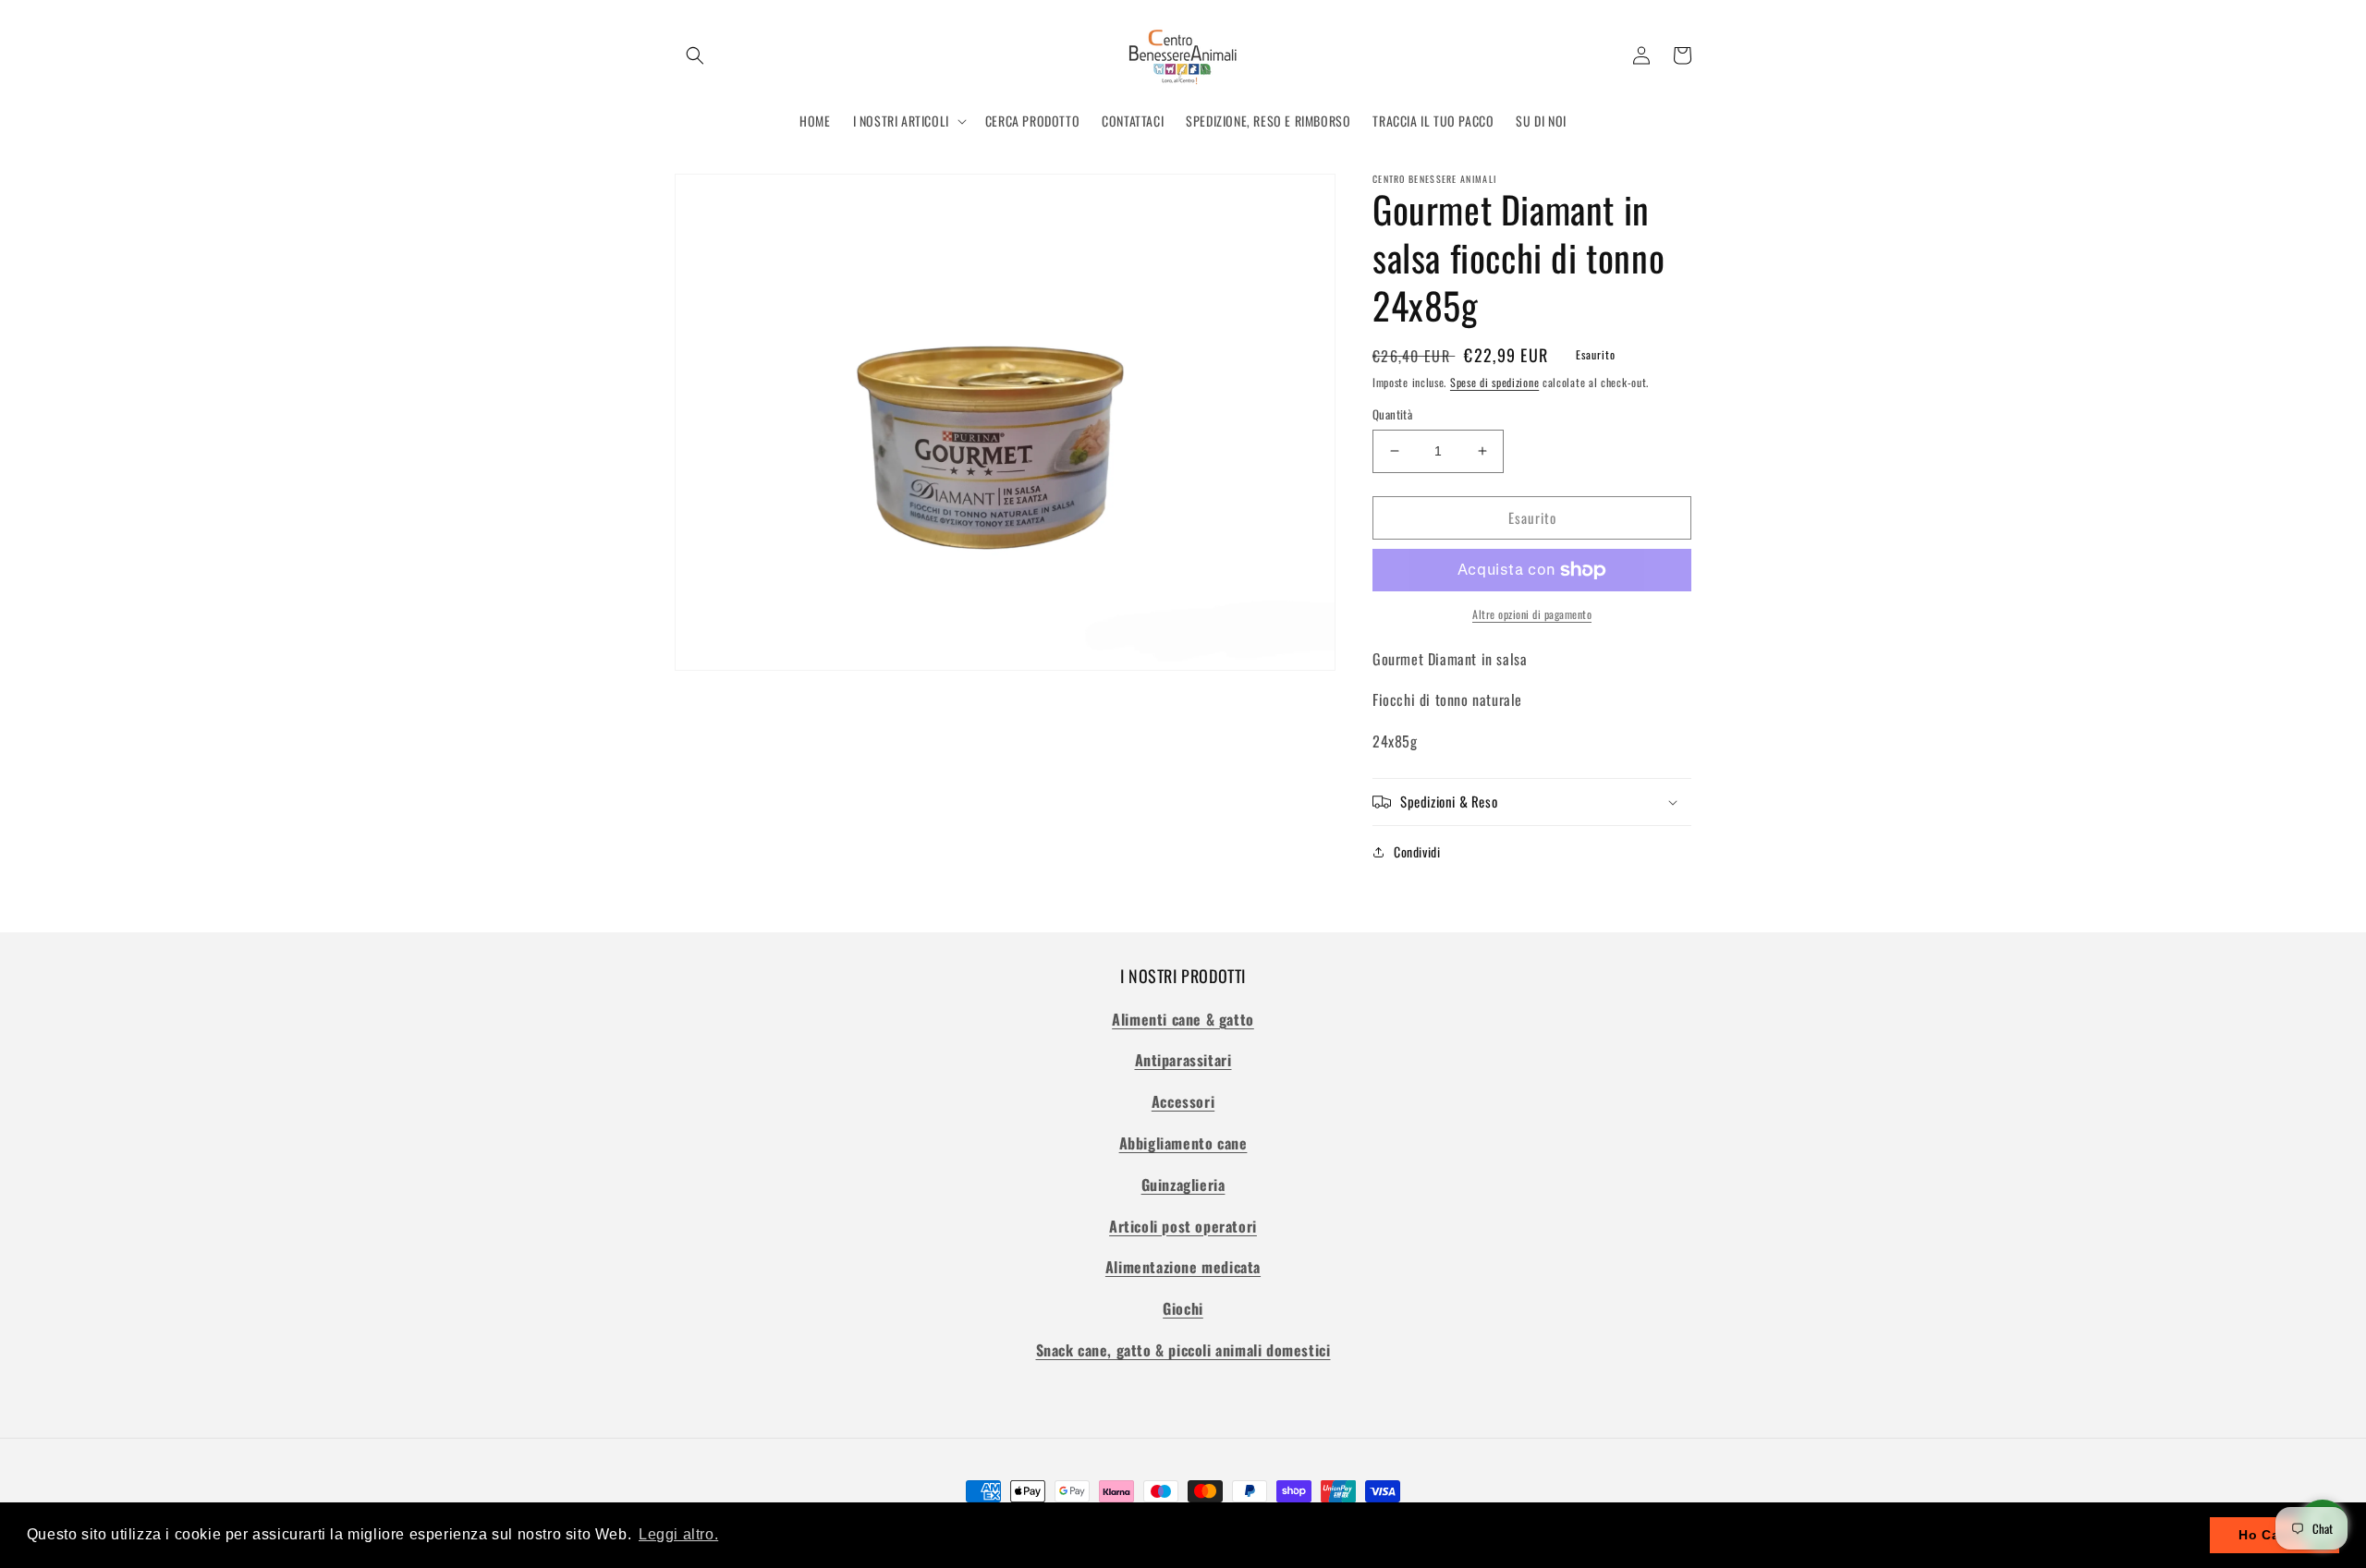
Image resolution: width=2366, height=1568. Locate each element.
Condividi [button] (1417, 851)
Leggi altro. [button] (678, 1534)
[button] (695, 55)
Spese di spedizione (1494, 382)
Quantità (1392, 414)
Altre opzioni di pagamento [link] (1532, 614)
